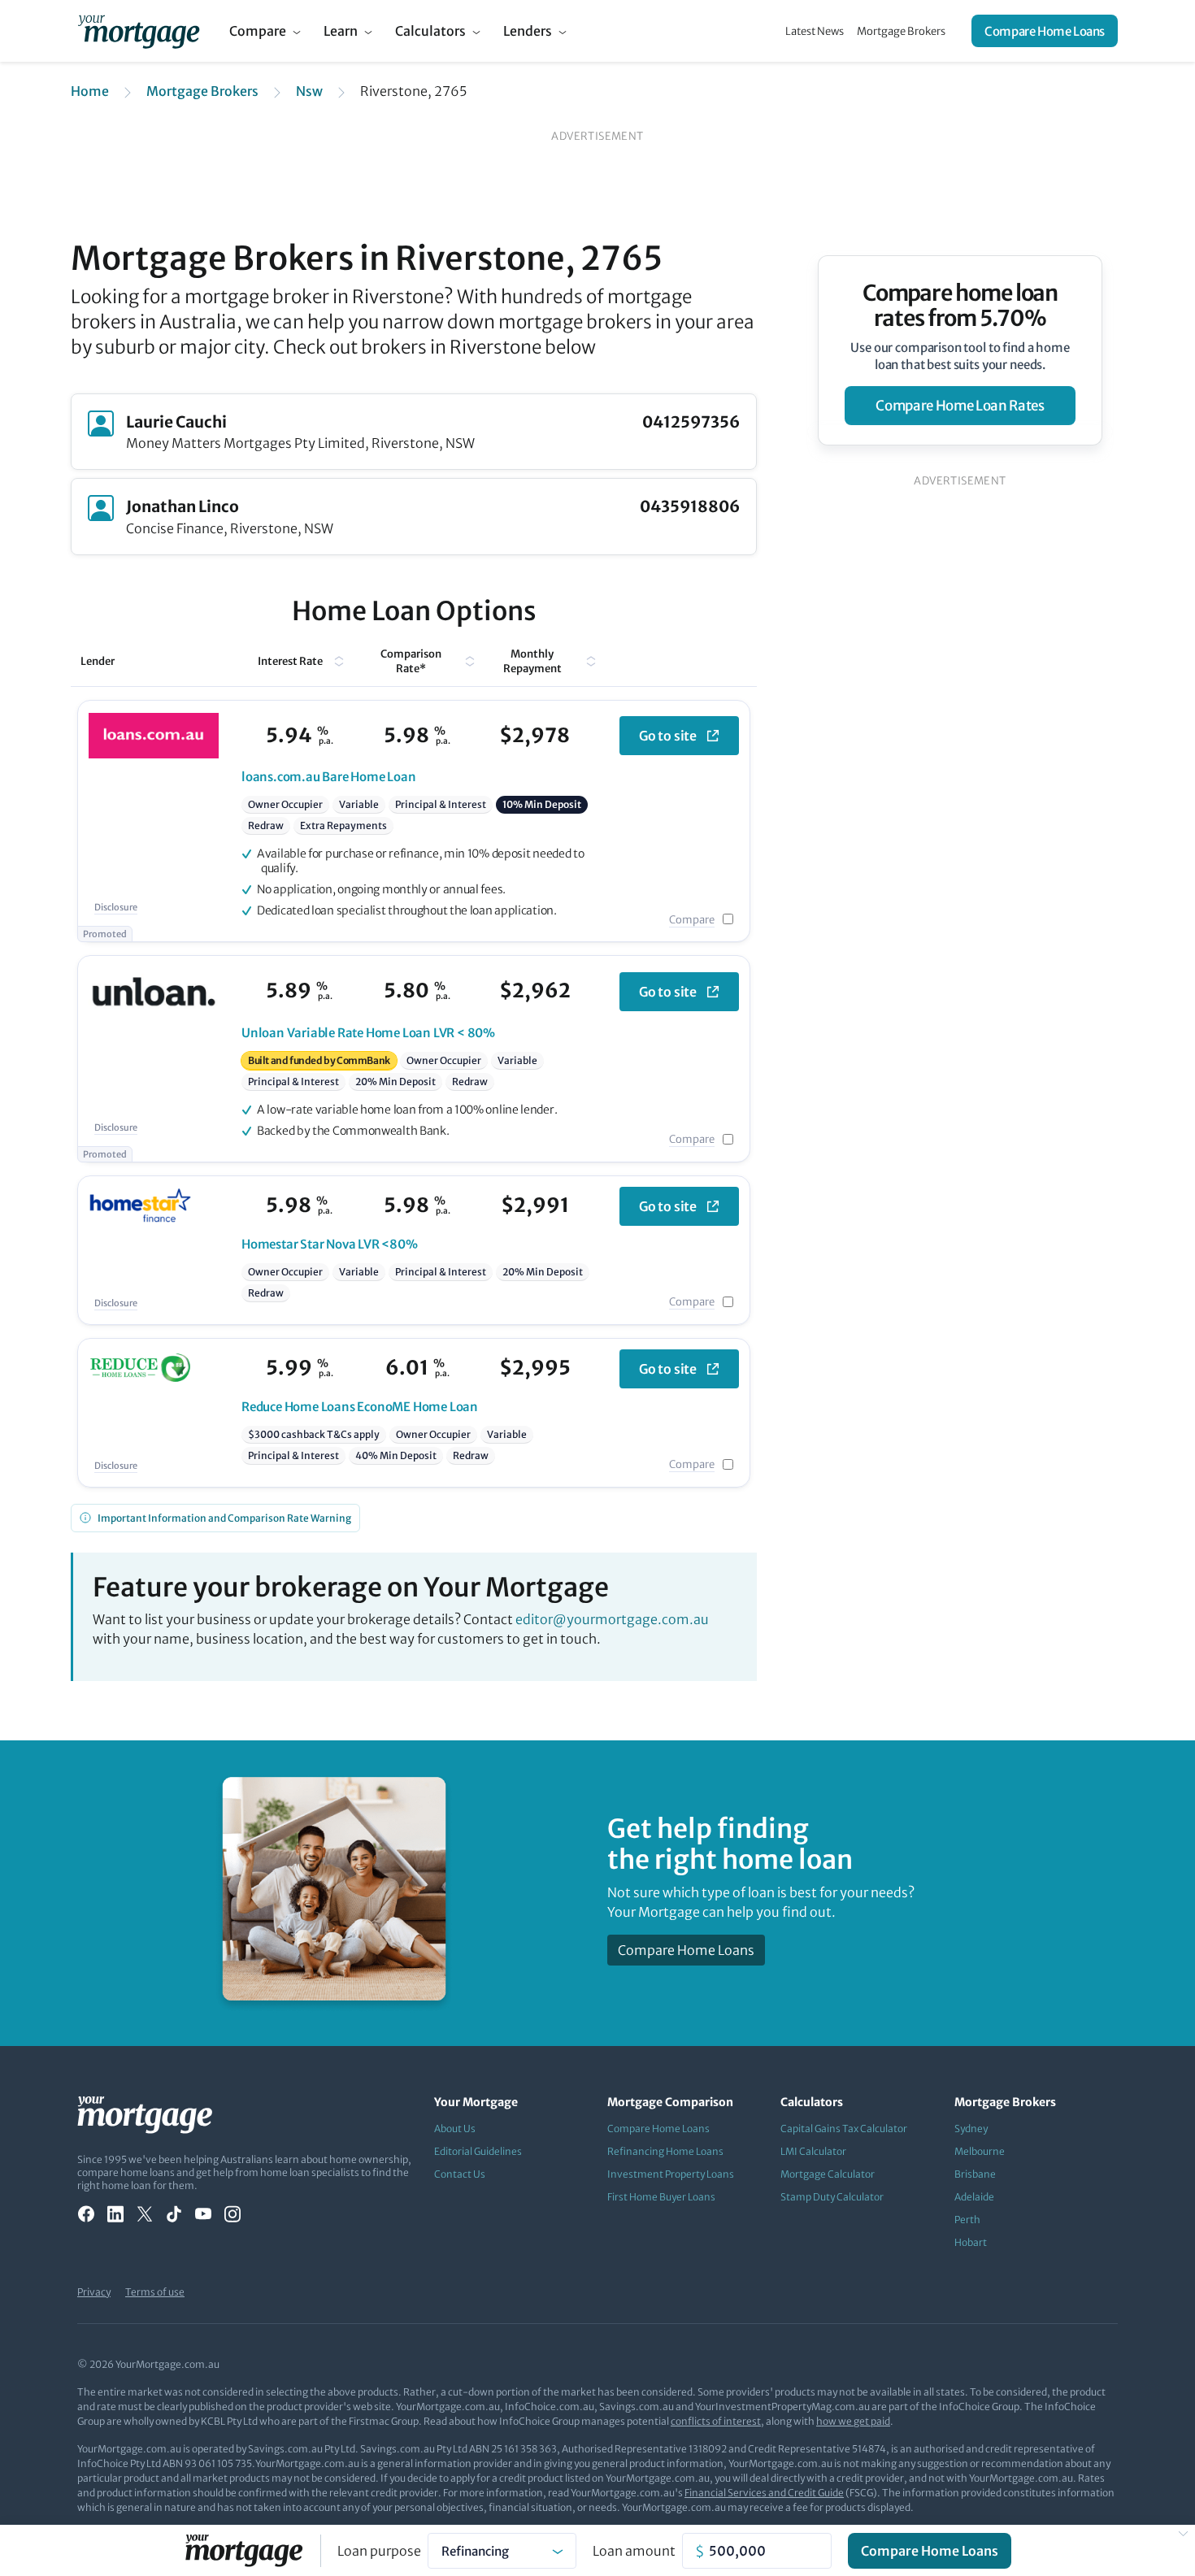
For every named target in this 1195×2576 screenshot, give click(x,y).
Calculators (430, 31)
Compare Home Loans (1045, 31)
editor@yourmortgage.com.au (612, 1619)
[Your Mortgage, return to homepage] (139, 31)
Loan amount (634, 2551)
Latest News (815, 31)
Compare (258, 31)
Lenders (528, 31)
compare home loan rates (960, 406)
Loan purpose (379, 2551)
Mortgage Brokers (901, 31)
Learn (341, 31)
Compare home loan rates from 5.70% (960, 306)
